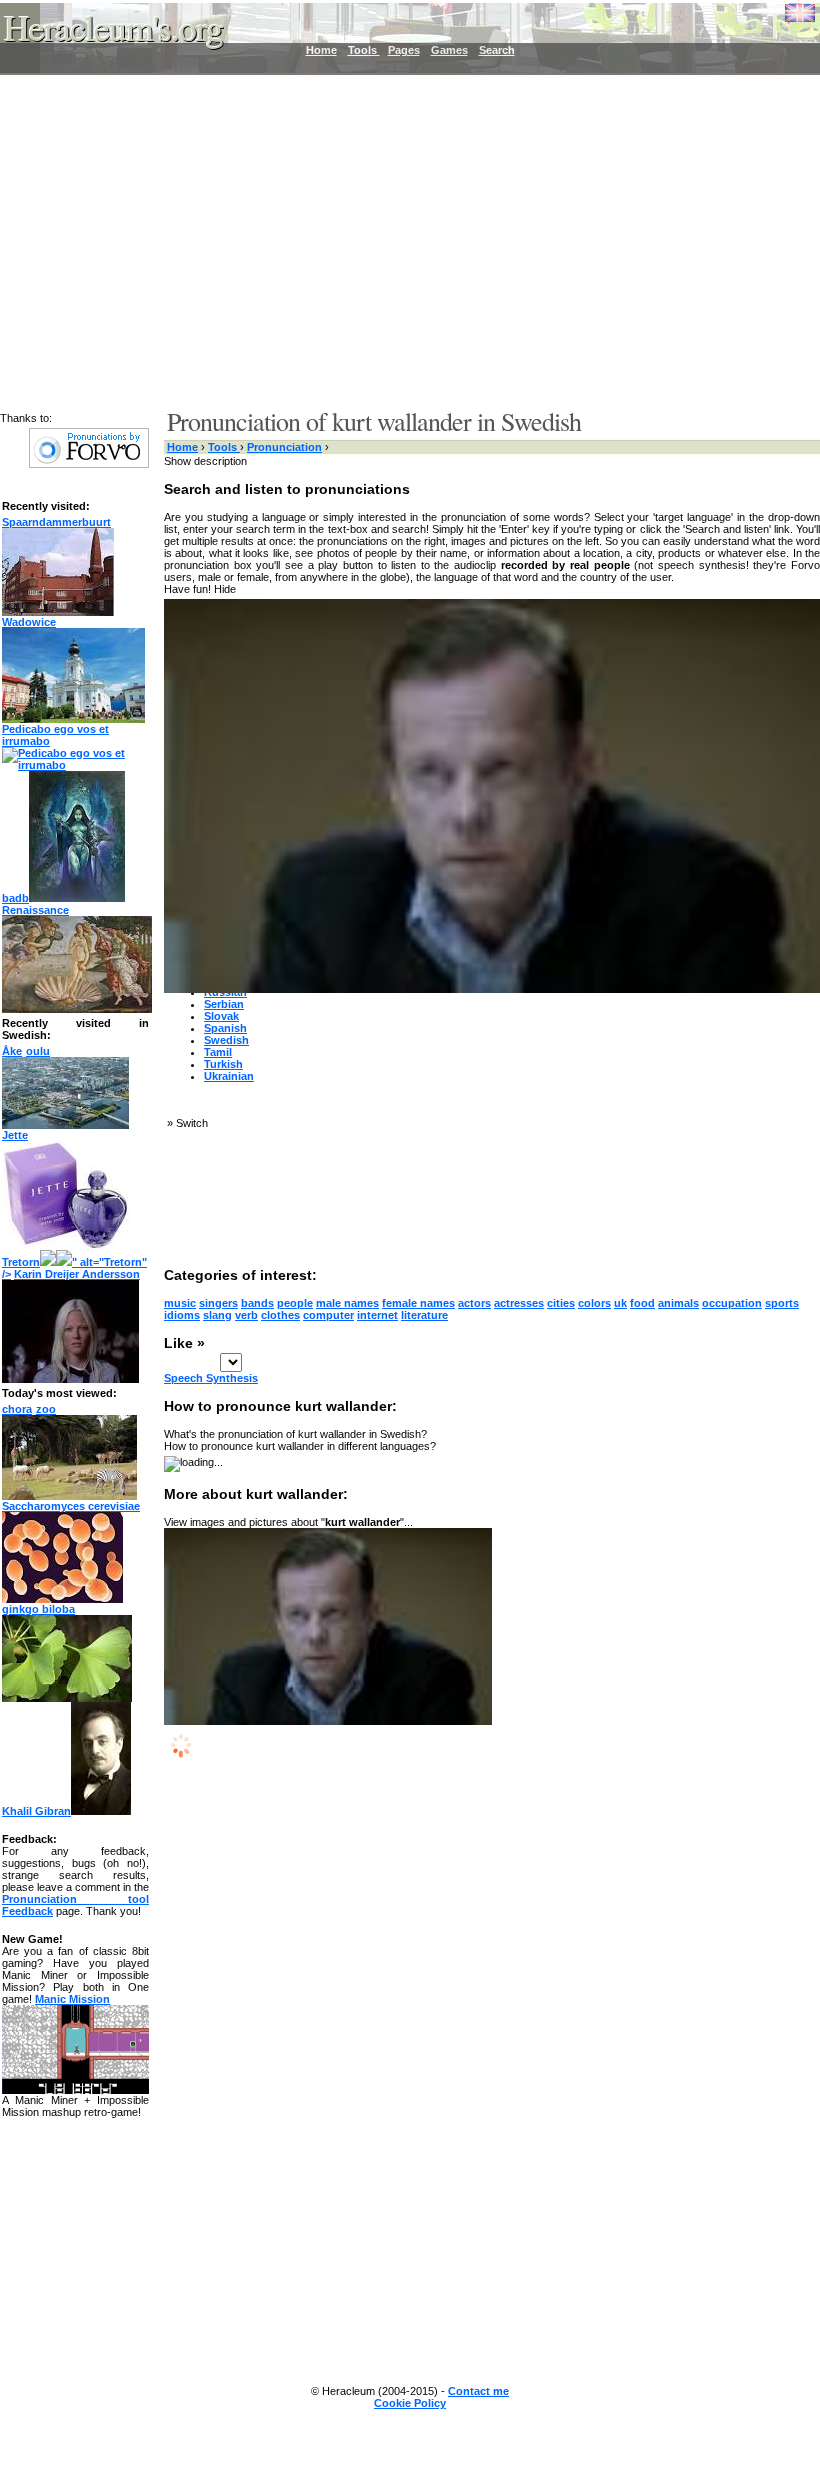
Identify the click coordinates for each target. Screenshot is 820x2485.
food (642, 1303)
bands (257, 1303)
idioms (182, 1315)
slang (217, 1315)
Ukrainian (229, 1076)
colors (594, 1303)
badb (15, 898)
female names (418, 1303)
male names (347, 1303)
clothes (280, 1315)
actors (474, 1303)
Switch (192, 1123)
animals (678, 1303)
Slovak (221, 1016)
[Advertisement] (398, 240)
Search (497, 50)
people (295, 1303)
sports (782, 1303)
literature (424, 1315)
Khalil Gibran (36, 1811)
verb (246, 1315)
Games (449, 50)
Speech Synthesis (211, 1378)
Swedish (226, 1040)
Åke (12, 1051)
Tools (364, 50)
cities (561, 1303)
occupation (732, 1303)
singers (218, 1303)
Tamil (218, 1052)
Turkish (223, 1064)
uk (620, 1303)
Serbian (224, 1004)
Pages (404, 50)
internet (377, 1315)
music (180, 1303)
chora (17, 1409)
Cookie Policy (410, 2403)
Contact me (478, 2391)
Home (321, 50)
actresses (519, 1303)
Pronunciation (284, 447)
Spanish (225, 1028)
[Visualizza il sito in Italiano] (785, 20)
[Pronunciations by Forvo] (89, 464)
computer (328, 1315)
